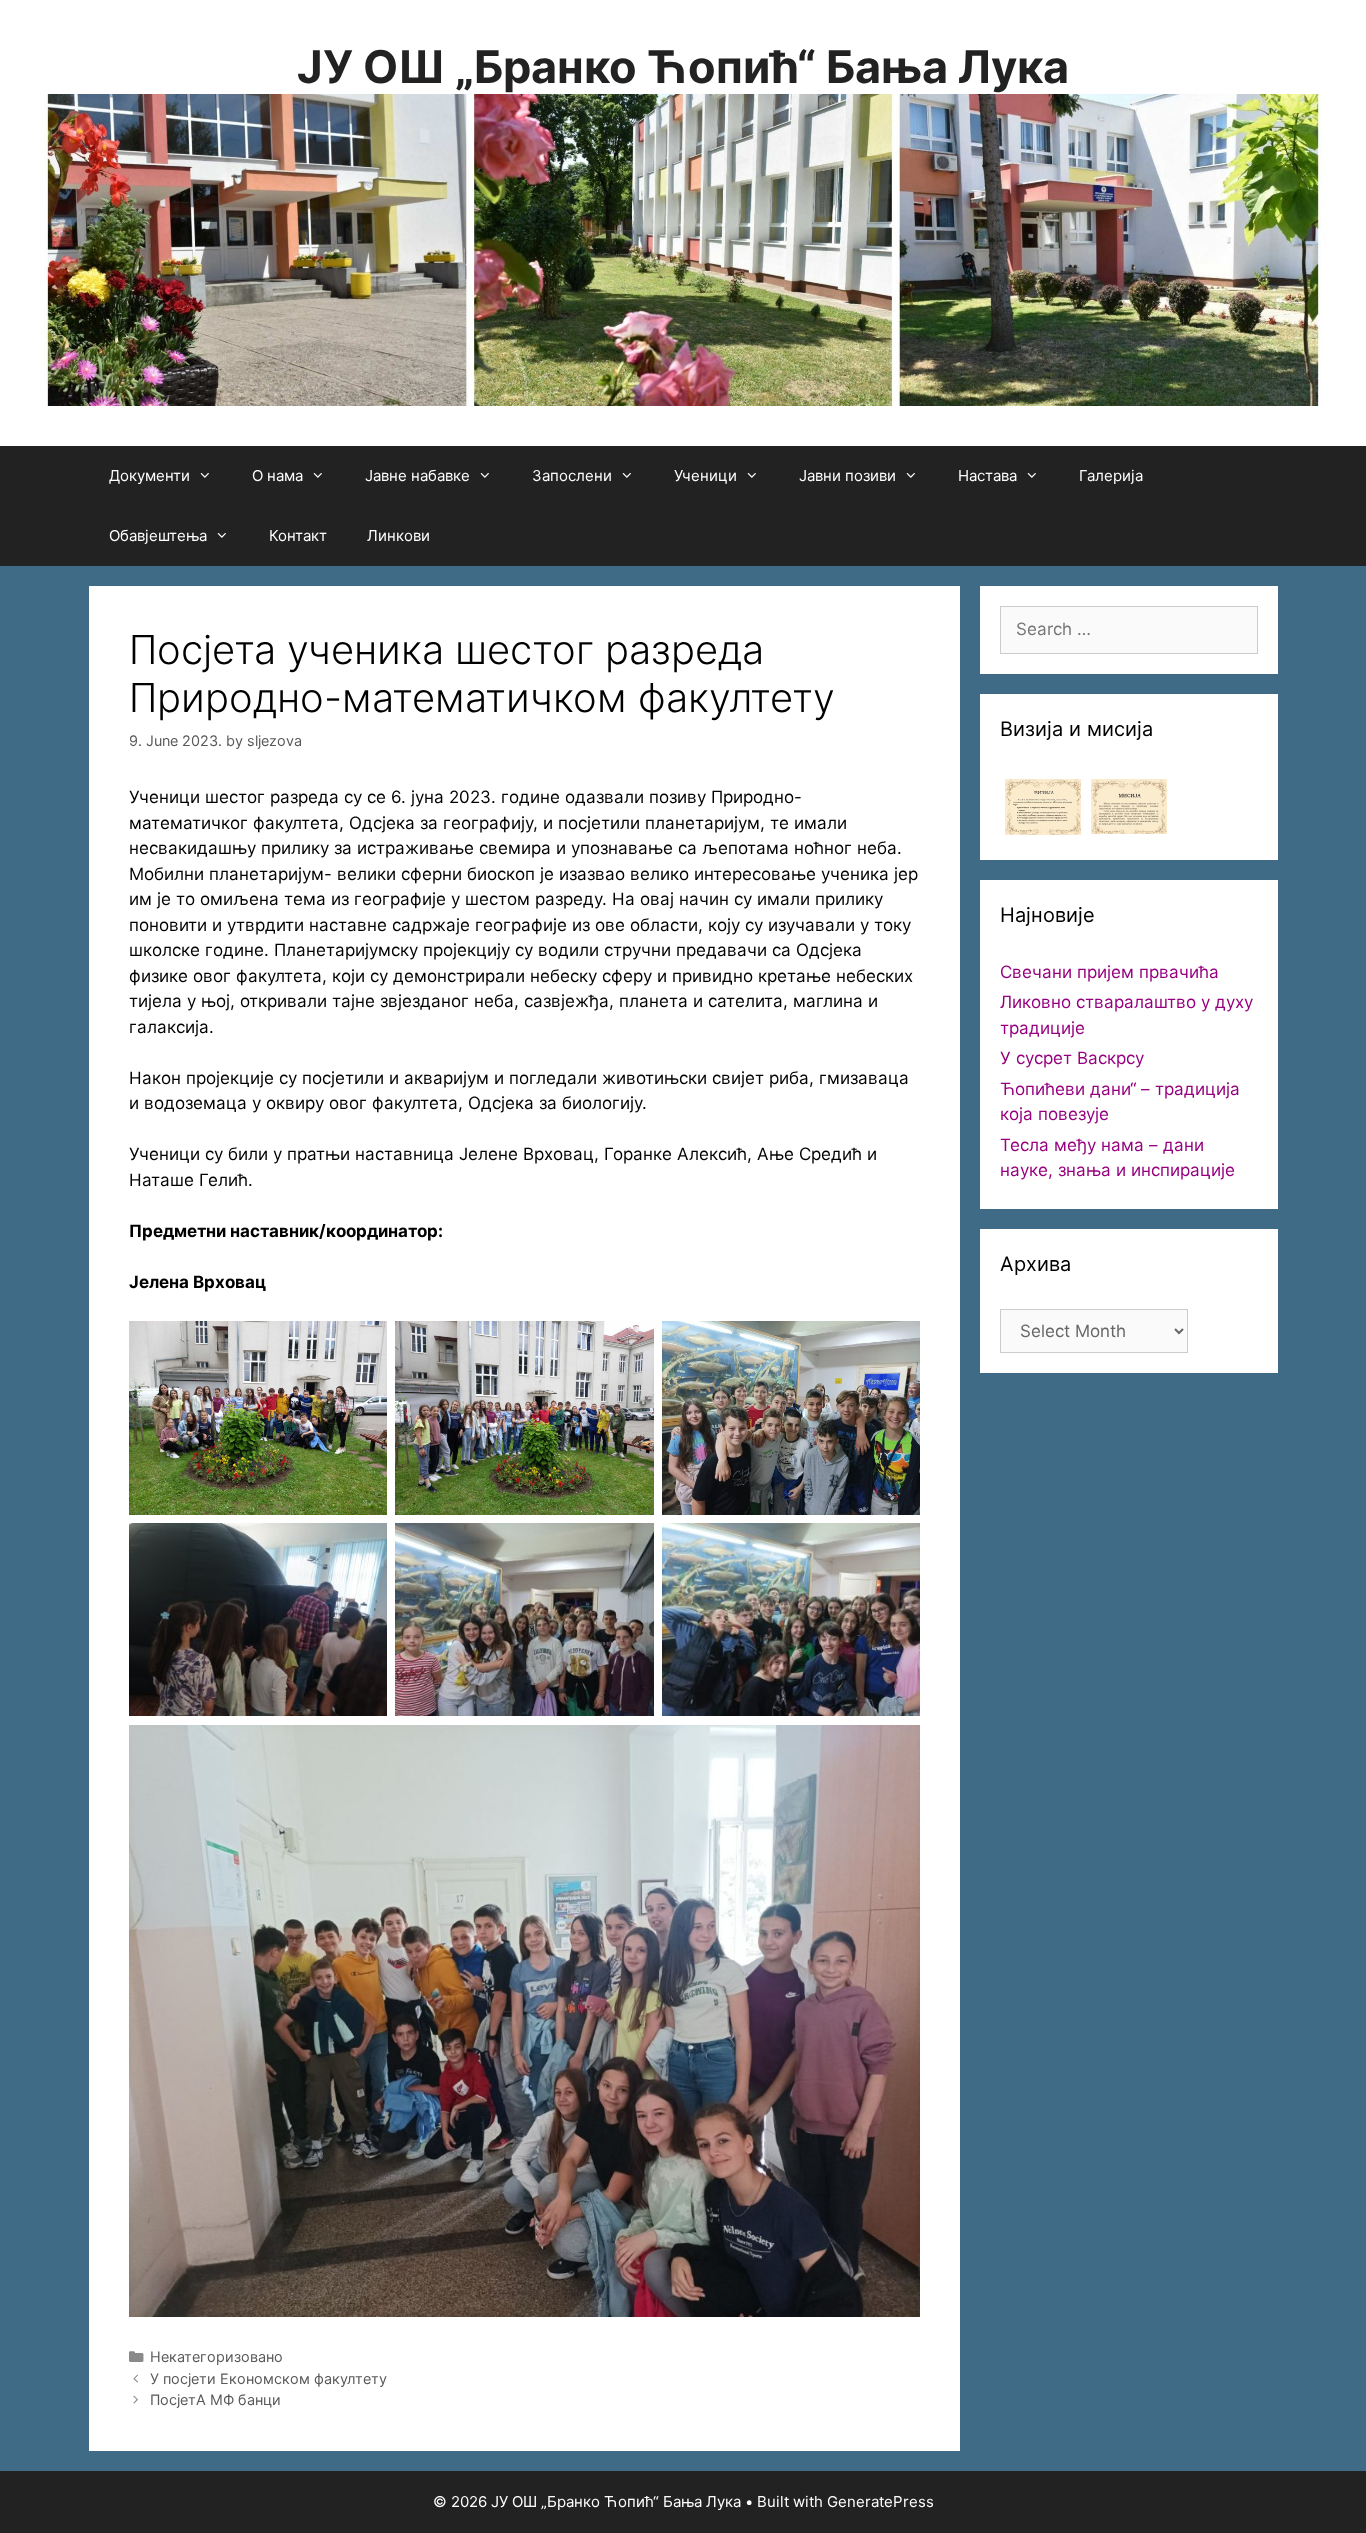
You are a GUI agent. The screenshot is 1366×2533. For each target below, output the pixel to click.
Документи (149, 475)
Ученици (705, 475)
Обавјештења (158, 535)
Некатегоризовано (216, 2356)
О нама (277, 475)
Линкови (398, 535)
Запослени (572, 475)
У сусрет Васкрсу (1072, 1058)
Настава (987, 475)
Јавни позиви (847, 475)
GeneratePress (880, 2501)
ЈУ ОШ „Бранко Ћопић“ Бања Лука (683, 66)
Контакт (298, 535)
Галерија (1111, 475)
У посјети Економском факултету (268, 2378)
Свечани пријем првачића (1109, 972)
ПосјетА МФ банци (215, 2399)
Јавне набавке (417, 475)
